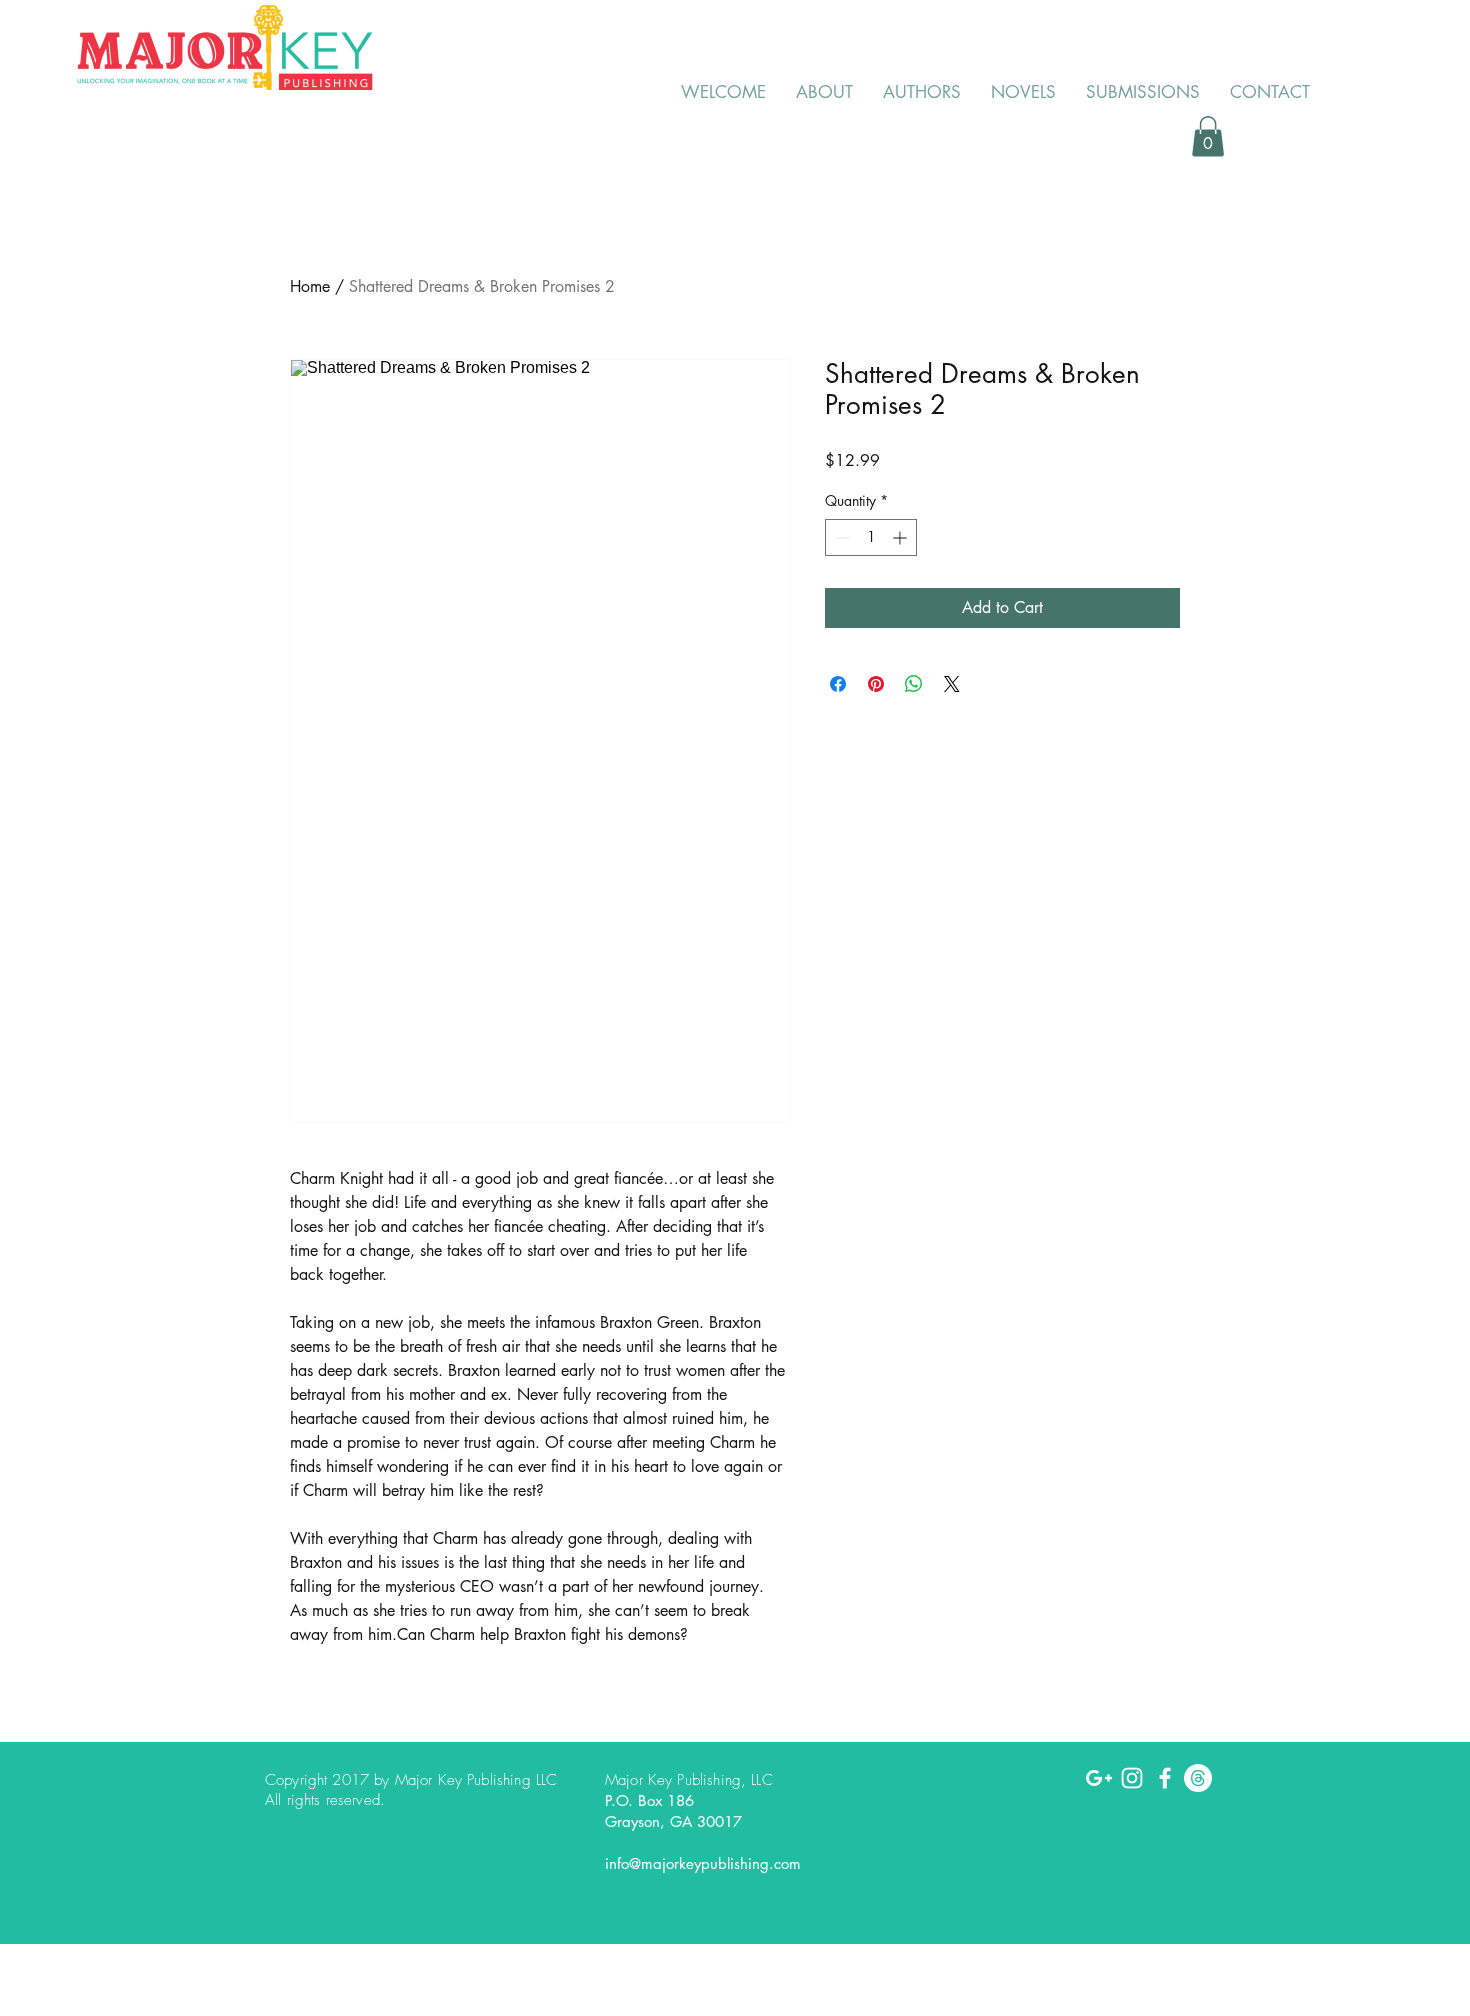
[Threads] (1198, 1778)
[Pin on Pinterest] (876, 684)
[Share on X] (952, 684)
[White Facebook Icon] (1165, 1778)
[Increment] (901, 537)
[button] (1208, 136)
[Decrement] (840, 537)
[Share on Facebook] (838, 684)
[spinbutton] (871, 537)
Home (310, 286)
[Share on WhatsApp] (914, 684)
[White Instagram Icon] (1132, 1778)
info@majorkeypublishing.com (703, 1863)
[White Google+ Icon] (1099, 1778)
